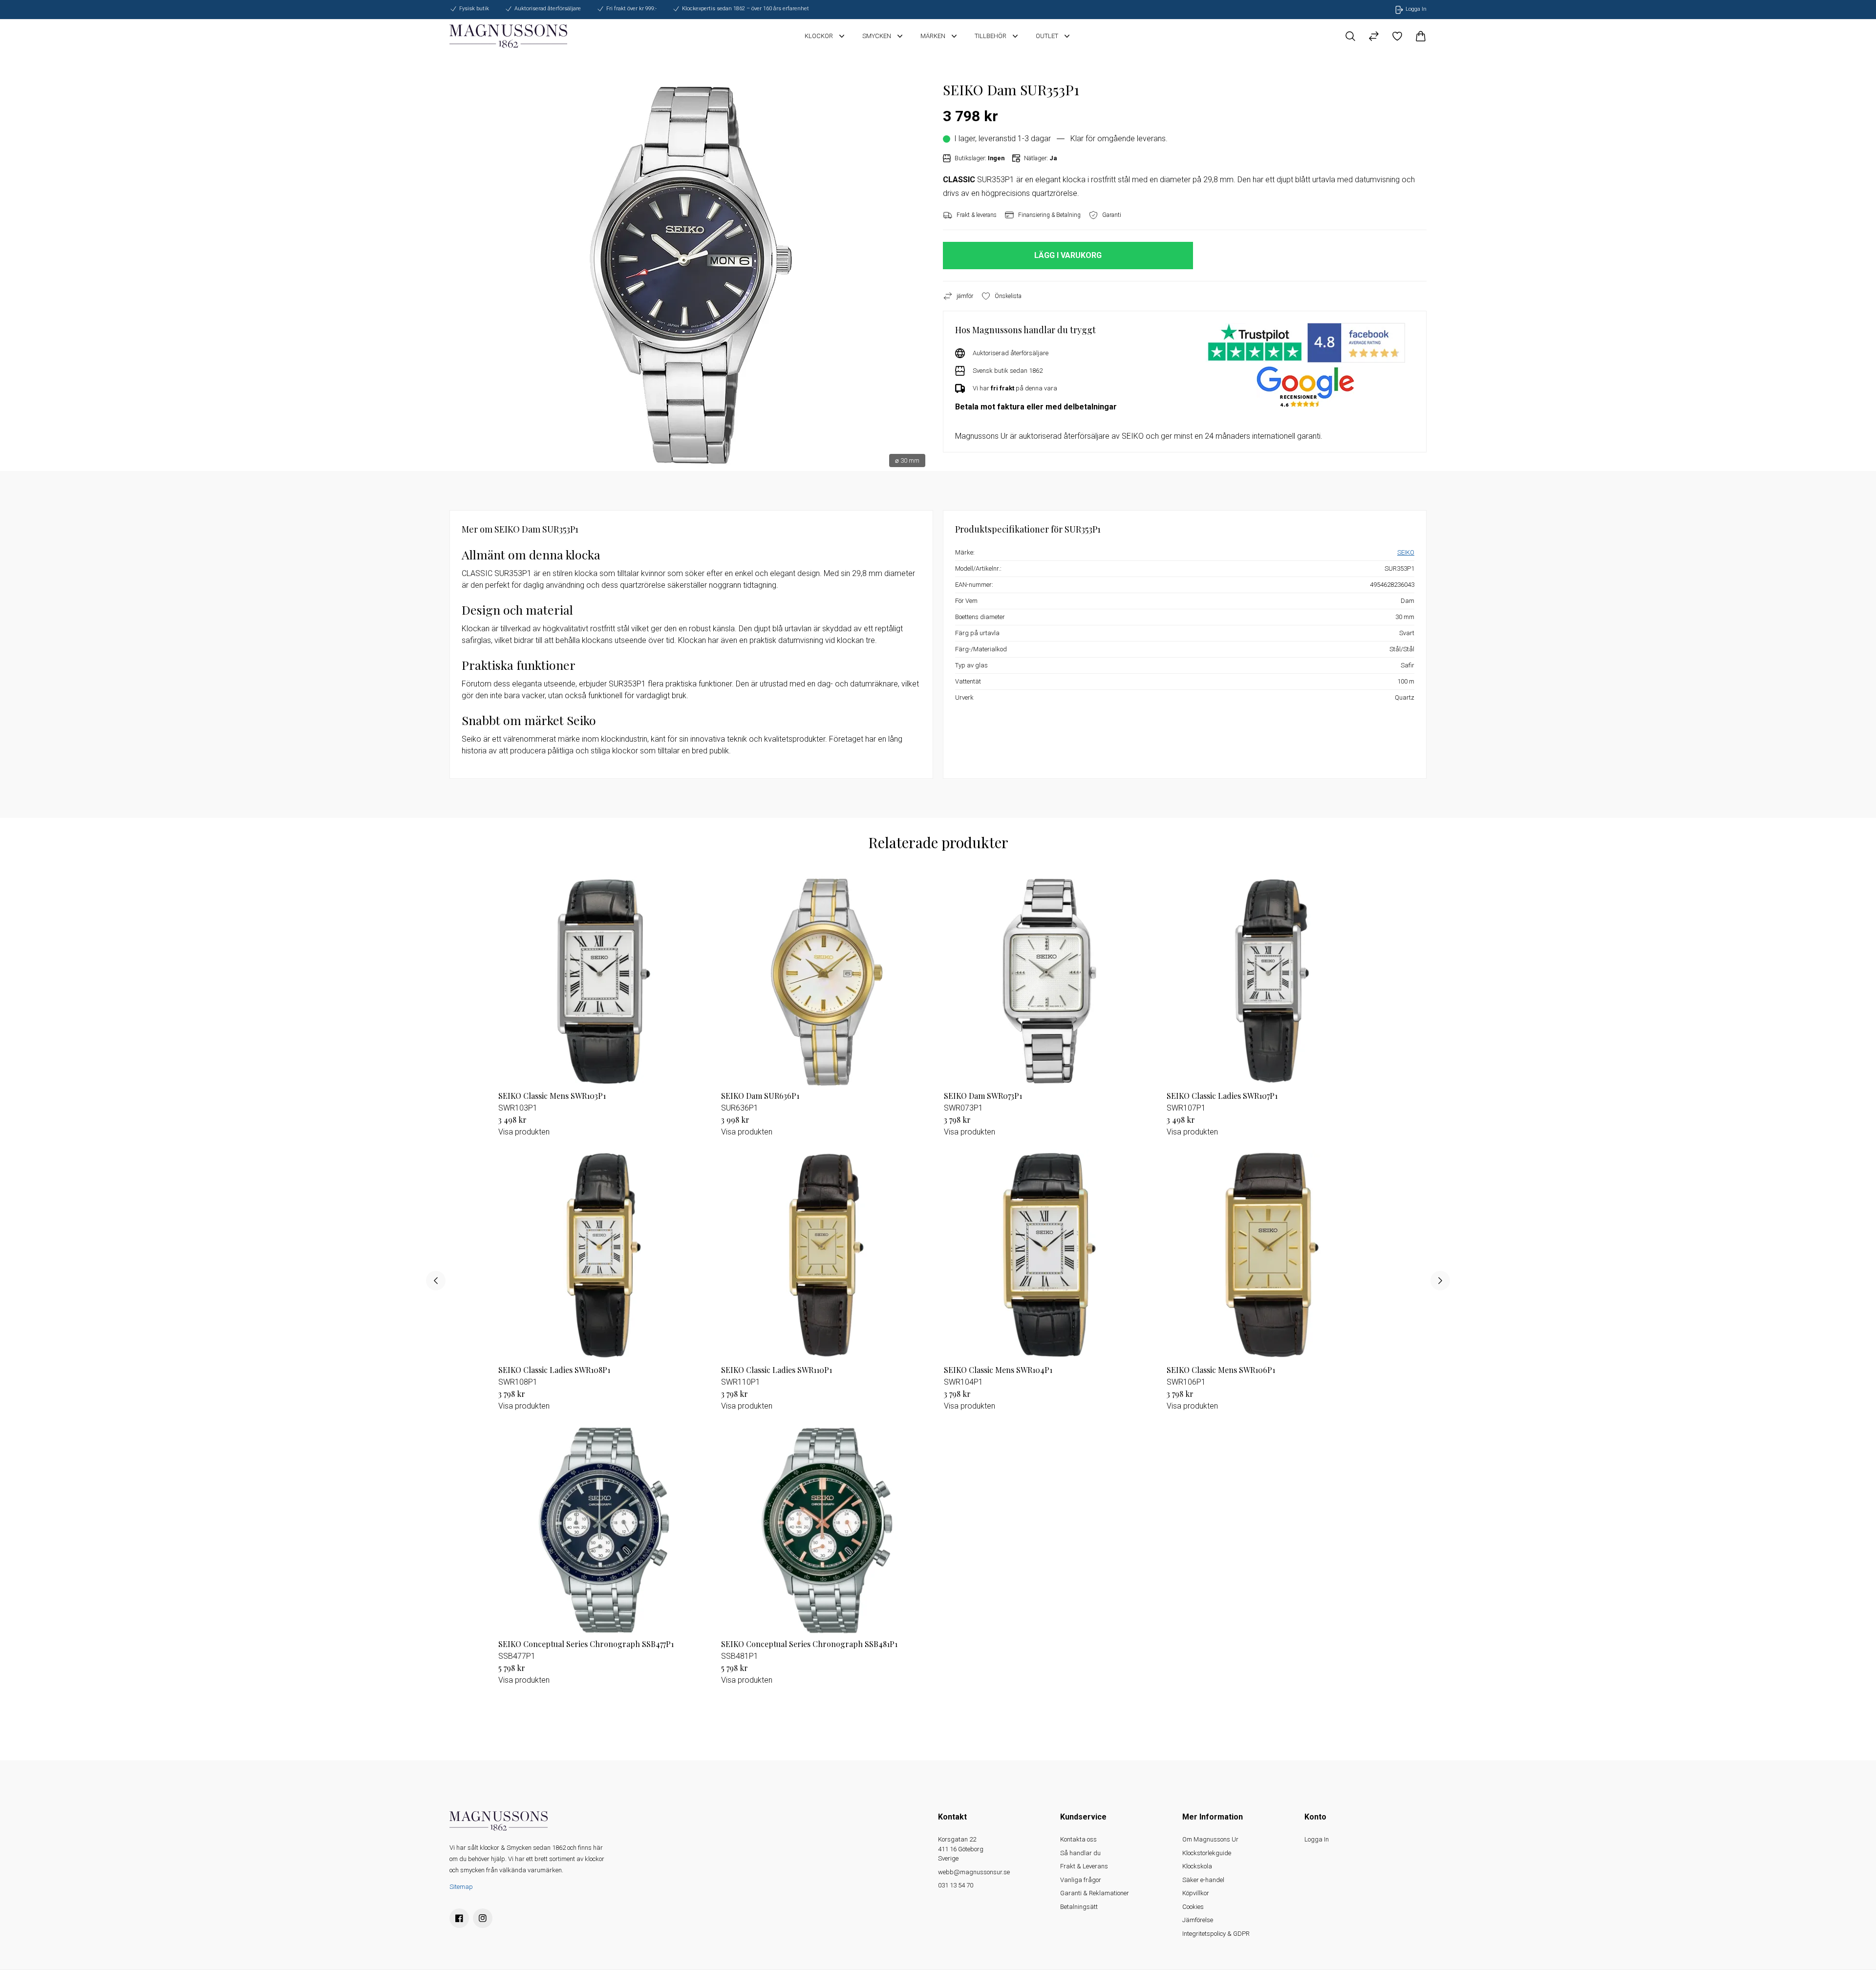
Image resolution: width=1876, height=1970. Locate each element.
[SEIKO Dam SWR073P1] (1049, 981)
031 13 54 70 (956, 1885)
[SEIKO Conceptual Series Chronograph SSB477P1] (604, 1529)
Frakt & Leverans (1084, 1866)
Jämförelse (1198, 1920)
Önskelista (1008, 296)
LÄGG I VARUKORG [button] (1068, 255)
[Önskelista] (1397, 36)
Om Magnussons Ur (1210, 1839)
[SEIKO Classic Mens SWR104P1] (1049, 1255)
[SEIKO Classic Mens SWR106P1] (1272, 1255)
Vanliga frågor (1081, 1880)
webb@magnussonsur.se (974, 1872)
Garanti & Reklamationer (1095, 1893)
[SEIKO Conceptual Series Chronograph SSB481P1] (827, 1529)
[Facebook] (459, 1918)
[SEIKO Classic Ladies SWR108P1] (604, 1255)
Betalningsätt (1079, 1907)
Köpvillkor (1196, 1893)
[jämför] (1374, 36)
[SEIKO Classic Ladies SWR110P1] (827, 1255)
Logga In (1317, 1839)
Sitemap (461, 1887)
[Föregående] (436, 1281)
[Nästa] (1440, 1281)
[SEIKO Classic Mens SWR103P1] (604, 981)
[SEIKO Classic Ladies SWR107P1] (1272, 981)
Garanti (1112, 215)
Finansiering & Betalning (1049, 215)
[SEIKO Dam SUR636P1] (827, 981)
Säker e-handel (1203, 1880)
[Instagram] (483, 1918)
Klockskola (1197, 1866)
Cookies (1193, 1907)
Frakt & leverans (977, 215)
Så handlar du (1080, 1853)
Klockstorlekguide (1207, 1853)
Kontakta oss (1078, 1839)
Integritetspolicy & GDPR (1216, 1934)
